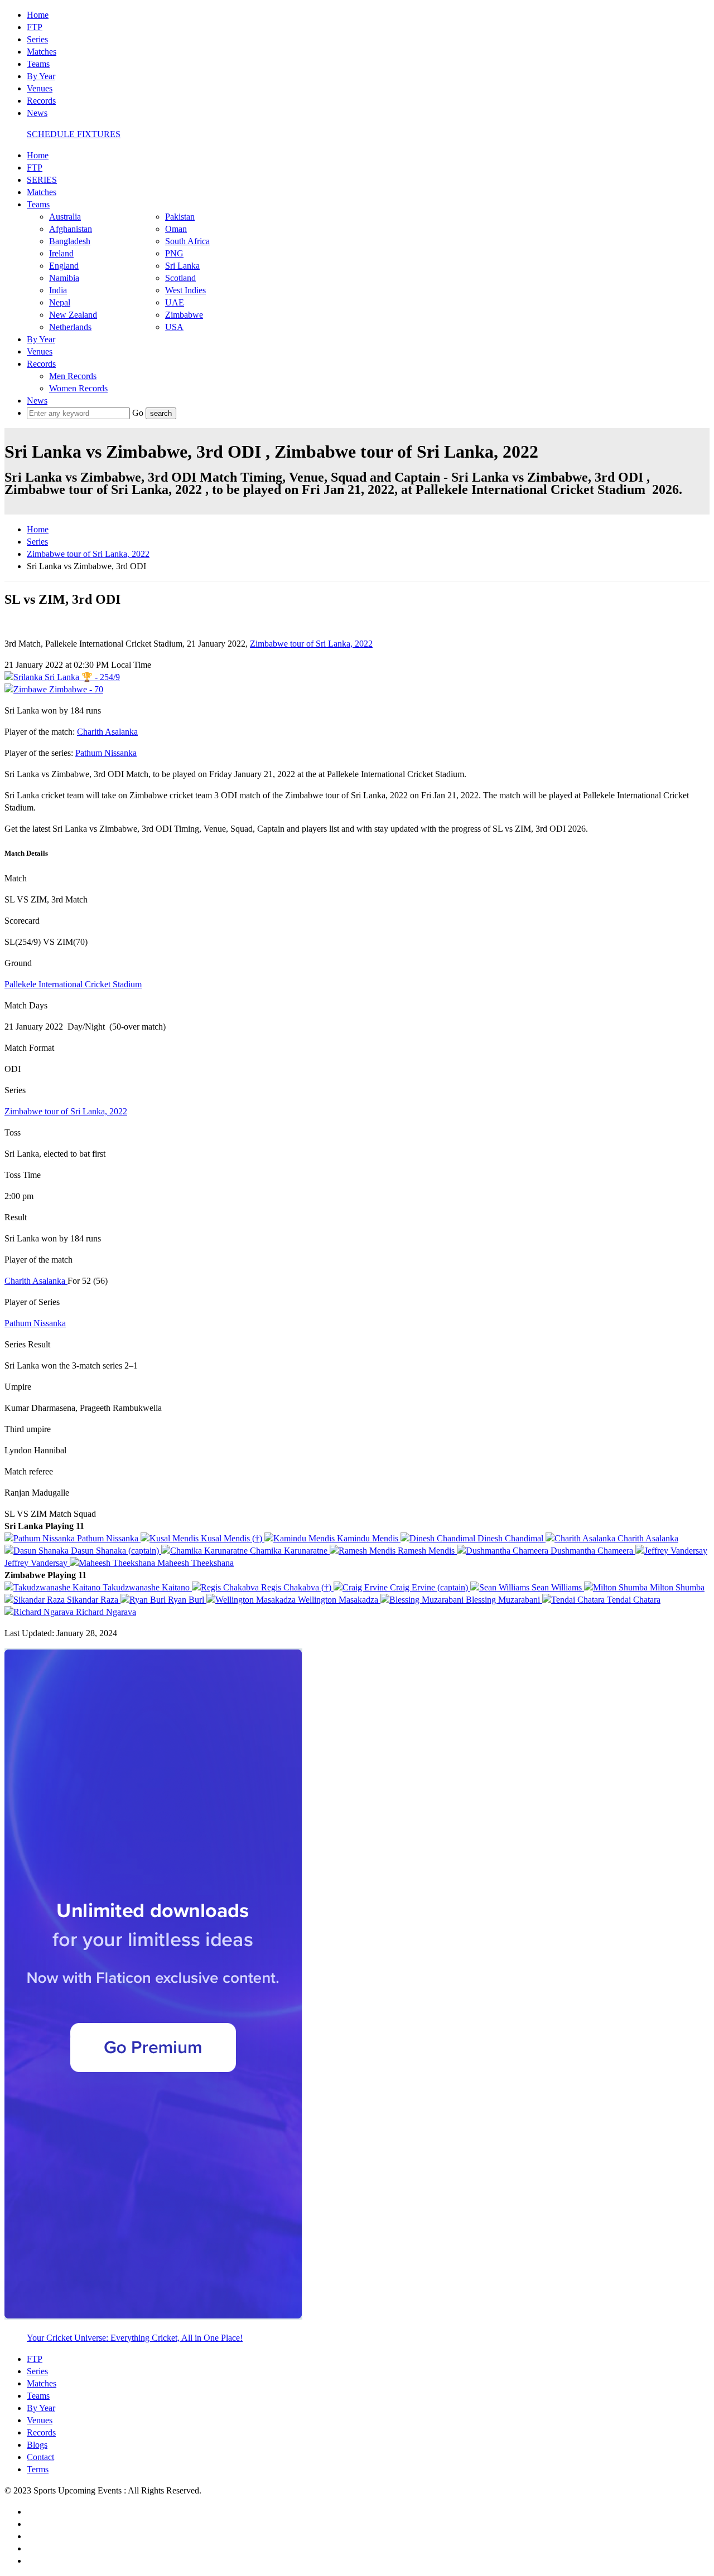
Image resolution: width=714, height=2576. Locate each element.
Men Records (73, 376)
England (64, 266)
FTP (35, 27)
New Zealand (73, 315)
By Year (41, 76)
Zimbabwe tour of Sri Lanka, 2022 (88, 554)
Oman (176, 229)
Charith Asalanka (107, 732)
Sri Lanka (182, 266)
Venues (40, 88)
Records (41, 101)
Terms (38, 2469)
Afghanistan (71, 229)
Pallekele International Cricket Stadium (73, 984)
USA (174, 327)
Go (139, 413)
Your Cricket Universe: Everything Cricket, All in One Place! (135, 2338)
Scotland (180, 278)
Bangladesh (70, 241)
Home (38, 15)
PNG (174, 253)
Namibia (64, 278)
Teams (38, 64)
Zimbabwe (184, 315)
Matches (42, 52)
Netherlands (70, 327)
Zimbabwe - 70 (75, 689)
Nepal (60, 302)
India (58, 290)
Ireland (61, 253)
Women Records (78, 388)
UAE (175, 302)
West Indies (185, 290)
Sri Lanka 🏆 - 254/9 (81, 677)
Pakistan (180, 217)
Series (37, 39)
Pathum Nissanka (106, 753)
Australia (65, 217)
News (37, 113)
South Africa (187, 241)
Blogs (37, 2445)
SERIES (42, 180)
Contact (40, 2457)
